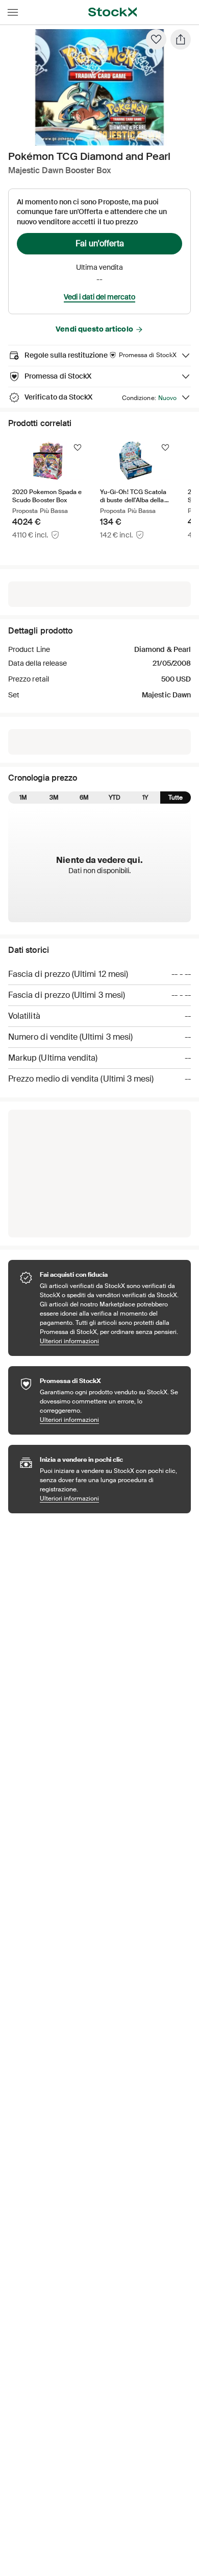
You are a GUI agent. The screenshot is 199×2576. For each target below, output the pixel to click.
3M (54, 798)
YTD (115, 798)
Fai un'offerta (100, 243)
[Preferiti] (156, 39)
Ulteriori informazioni (110, 1341)
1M (23, 798)
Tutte (176, 798)
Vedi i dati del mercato (99, 297)
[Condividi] (181, 39)
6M (84, 798)
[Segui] (78, 448)
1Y (145, 798)
